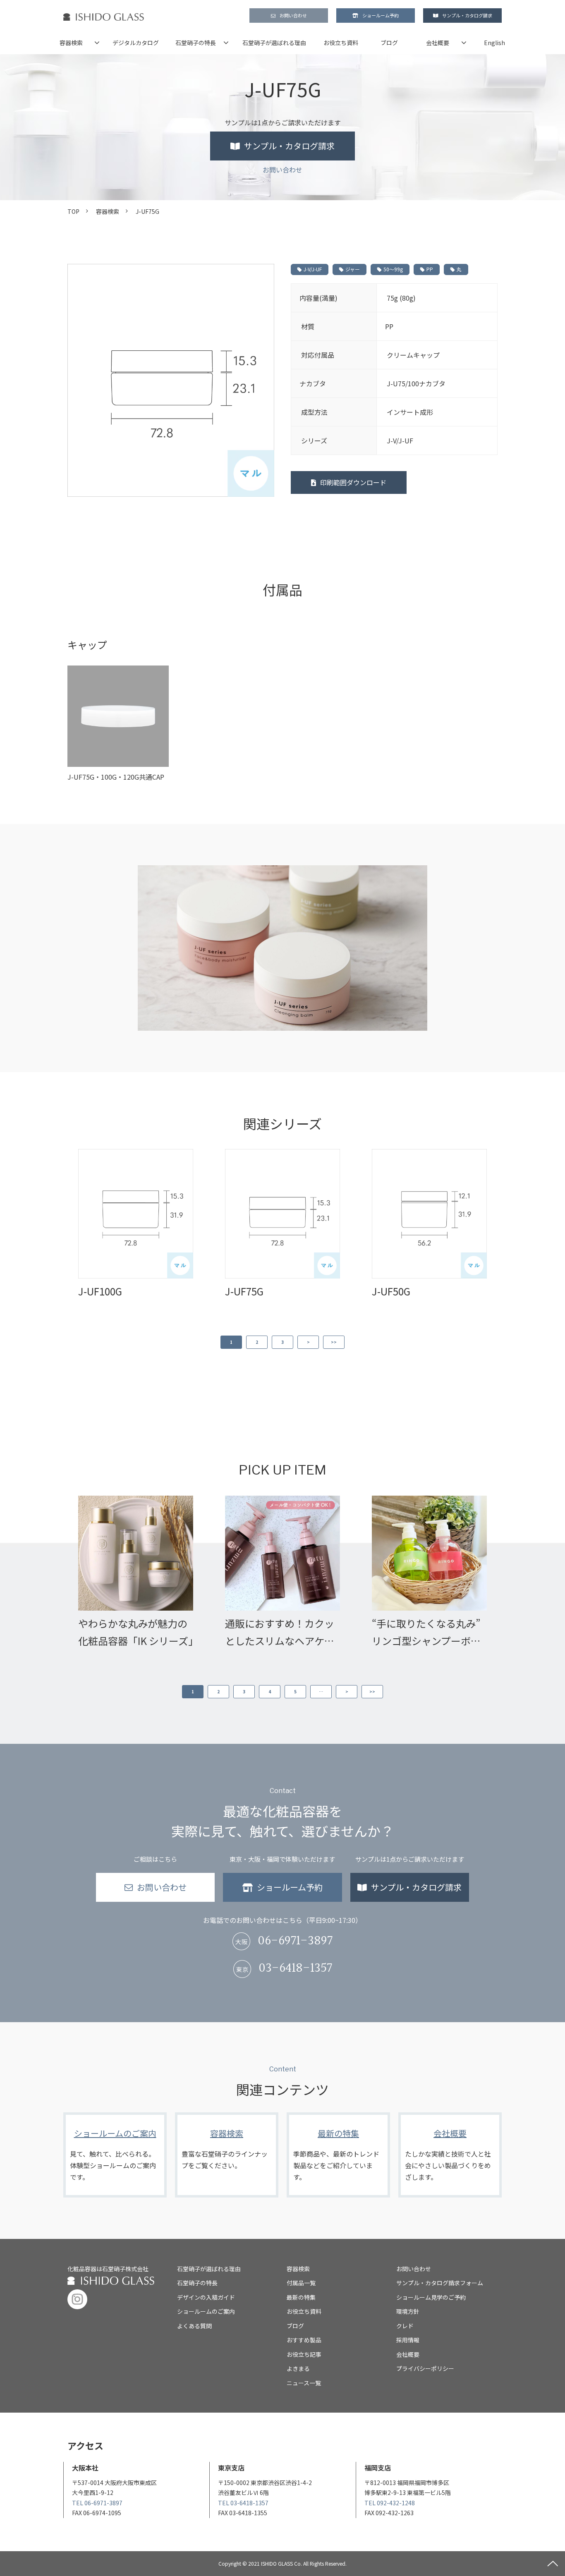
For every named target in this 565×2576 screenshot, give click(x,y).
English (494, 43)
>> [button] (334, 1342)
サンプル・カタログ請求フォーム (440, 2283)
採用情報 (408, 2340)
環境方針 (408, 2311)
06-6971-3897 (295, 1941)
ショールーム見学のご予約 (431, 2297)
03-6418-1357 (295, 1969)
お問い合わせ (293, 15)
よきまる (298, 2368)
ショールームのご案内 (115, 2155)
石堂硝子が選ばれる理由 (274, 43)
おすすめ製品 (304, 2340)
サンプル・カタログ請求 (467, 15)
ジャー (353, 269)
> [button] (308, 1342)
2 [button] (257, 1342)
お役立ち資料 (341, 43)
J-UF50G (391, 1291)
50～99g (393, 269)
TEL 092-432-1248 (390, 2503)
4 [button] (270, 1691)
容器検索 (71, 43)
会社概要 (438, 43)
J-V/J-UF (313, 269)
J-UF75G (244, 1291)
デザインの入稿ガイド (206, 2297)
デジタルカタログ (136, 43)
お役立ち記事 (304, 2354)
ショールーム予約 (381, 15)
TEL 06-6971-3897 (97, 2503)
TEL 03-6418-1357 (243, 2503)
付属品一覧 (301, 2283)
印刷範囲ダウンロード (353, 482)
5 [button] (295, 1691)
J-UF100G (100, 1291)
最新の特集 (338, 2155)
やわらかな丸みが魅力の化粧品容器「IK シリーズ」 (136, 1632)
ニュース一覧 (304, 2383)
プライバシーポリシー (425, 2368)
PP (430, 269)
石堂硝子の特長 (196, 43)
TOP (73, 211)
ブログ (389, 43)
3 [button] (282, 1342)
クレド (405, 2326)
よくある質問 (194, 2326)
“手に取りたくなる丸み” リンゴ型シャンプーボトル (426, 1633)
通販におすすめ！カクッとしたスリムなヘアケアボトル (280, 1633)
